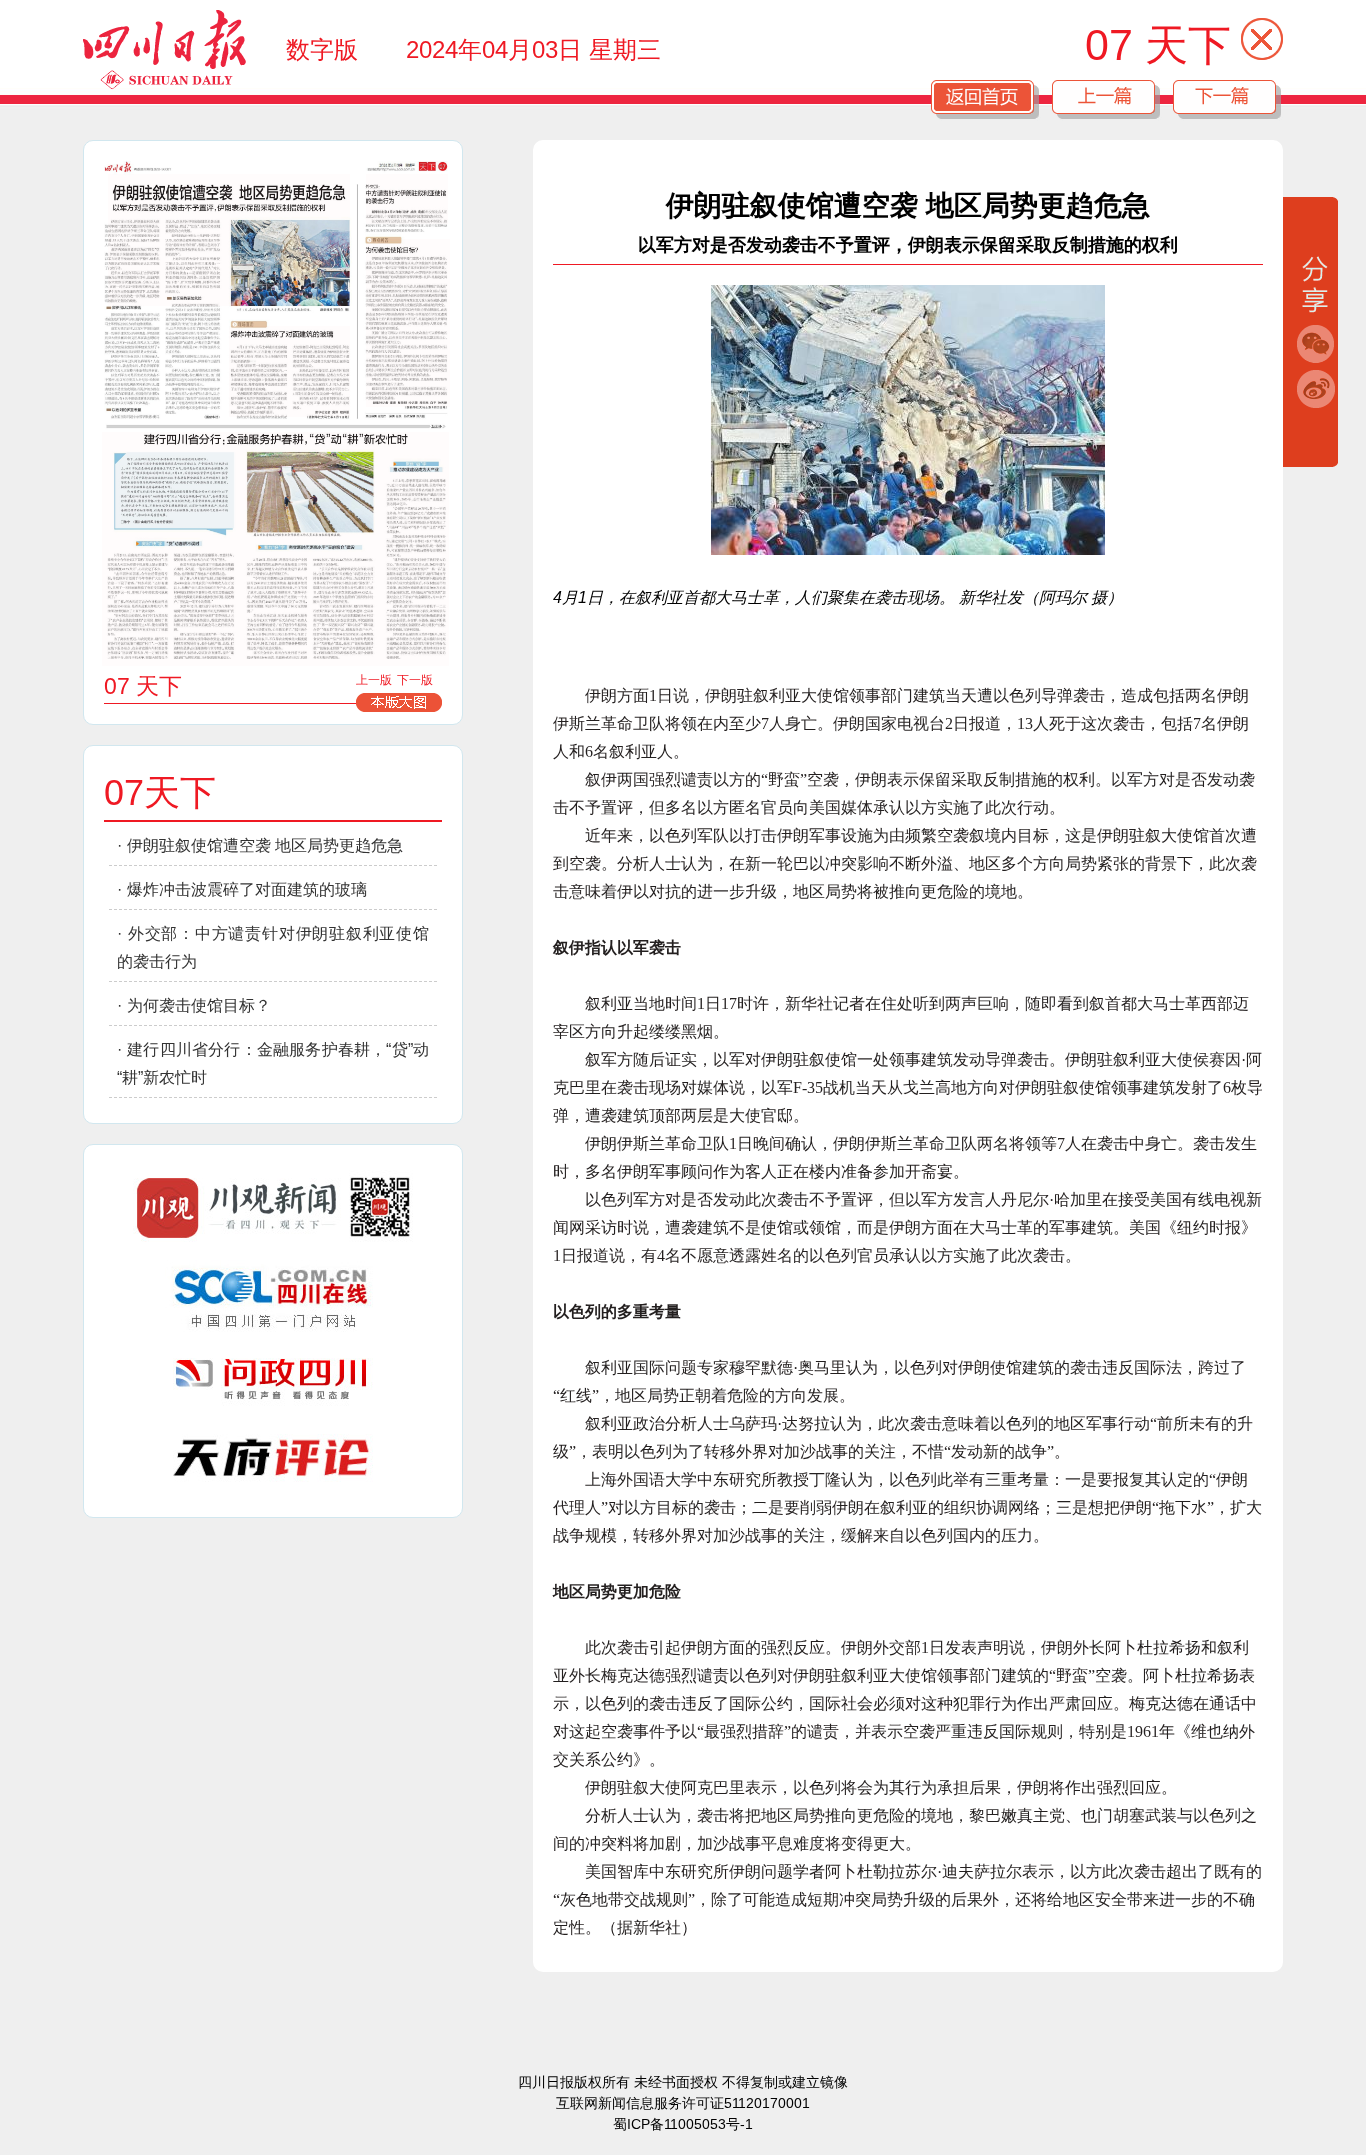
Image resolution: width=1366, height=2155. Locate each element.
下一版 (415, 680)
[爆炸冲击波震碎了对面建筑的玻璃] (290, 372)
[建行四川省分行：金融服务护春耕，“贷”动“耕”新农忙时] (275, 549)
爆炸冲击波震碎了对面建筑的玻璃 (247, 889)
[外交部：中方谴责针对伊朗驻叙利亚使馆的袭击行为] (407, 199)
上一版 (374, 680)
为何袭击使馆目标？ (199, 1005)
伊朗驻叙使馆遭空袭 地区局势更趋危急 (265, 845)
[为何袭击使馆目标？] (408, 323)
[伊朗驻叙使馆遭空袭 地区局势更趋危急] (229, 240)
